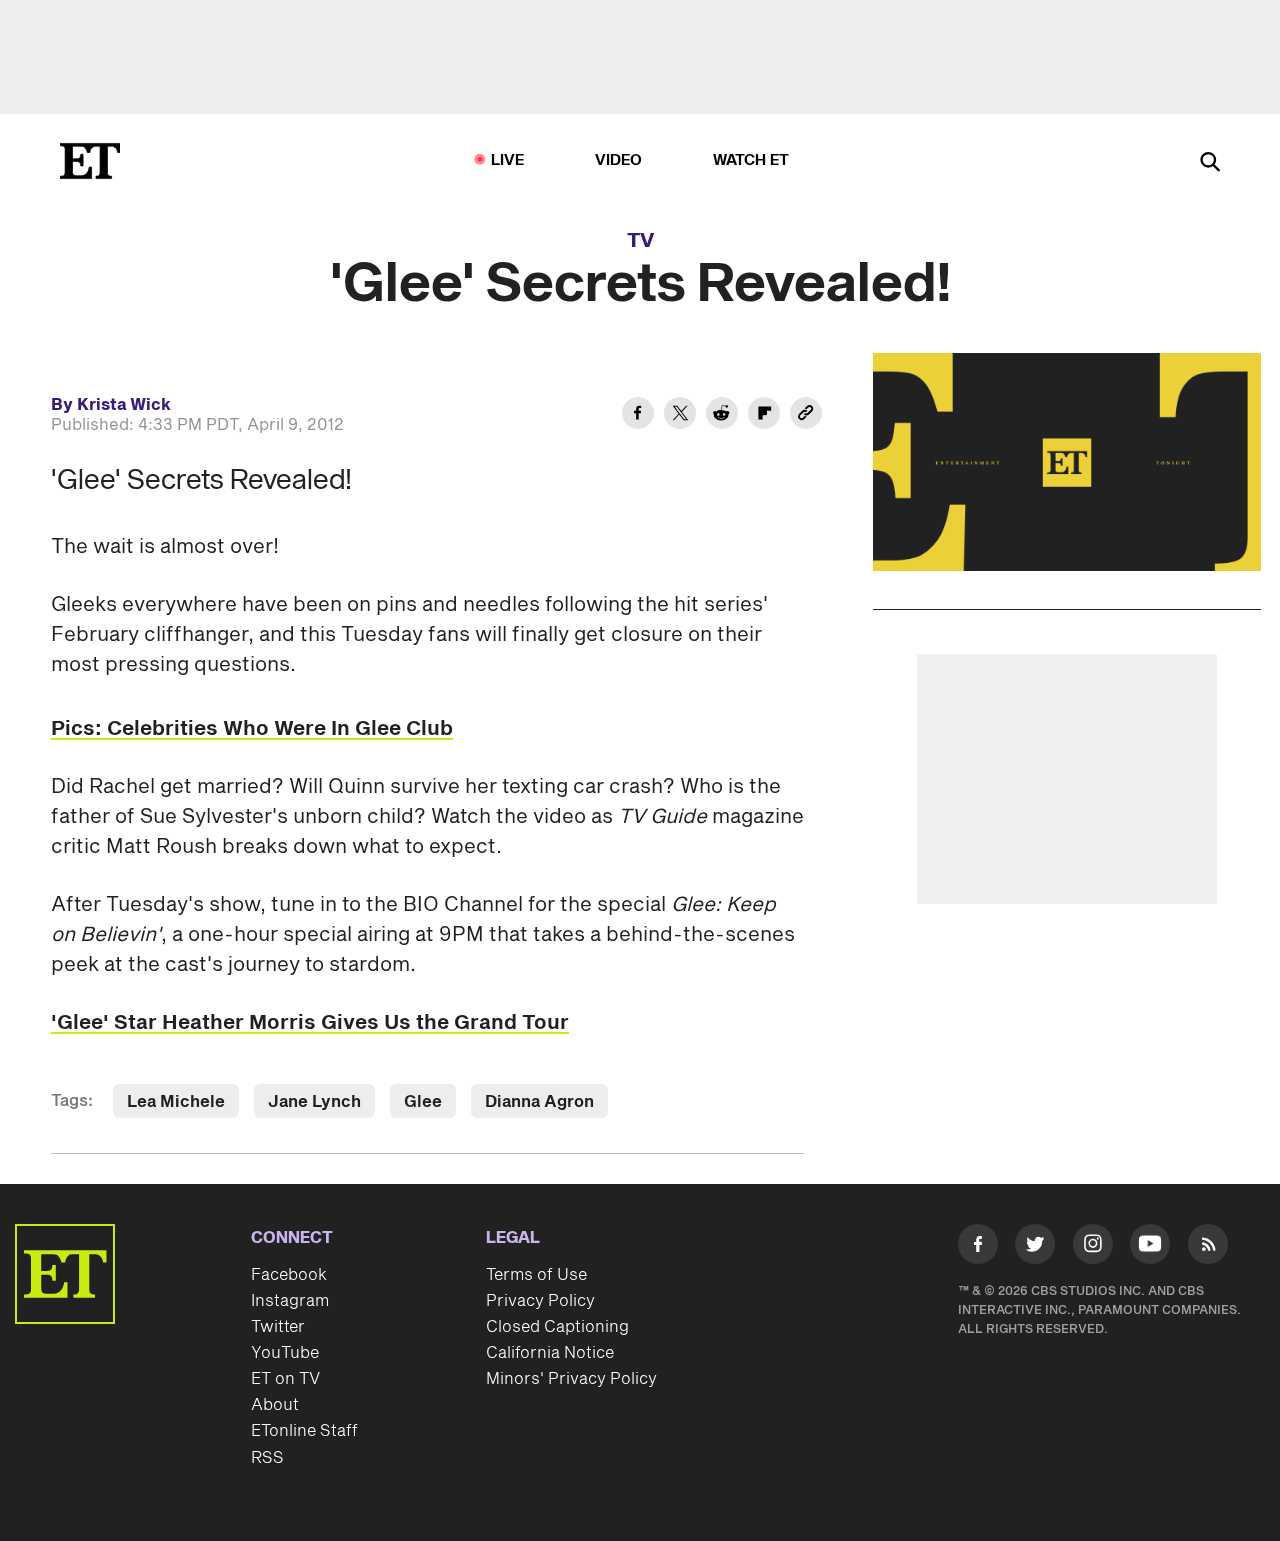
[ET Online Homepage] (90, 161)
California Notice (550, 1353)
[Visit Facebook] (978, 1248)
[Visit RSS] (1208, 1248)
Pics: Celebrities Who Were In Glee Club (252, 729)
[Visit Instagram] (1093, 1248)
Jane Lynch (314, 1102)
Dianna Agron (539, 1102)
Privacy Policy (540, 1301)
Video (619, 160)
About (275, 1405)
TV (640, 241)
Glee (423, 1102)
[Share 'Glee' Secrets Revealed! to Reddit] (722, 416)
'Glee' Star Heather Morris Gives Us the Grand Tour (310, 1023)
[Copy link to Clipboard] (806, 416)
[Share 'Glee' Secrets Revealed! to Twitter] (680, 416)
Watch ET (751, 160)
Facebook (289, 1275)
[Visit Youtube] (1150, 1244)
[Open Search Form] (1210, 163)
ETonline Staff (304, 1431)
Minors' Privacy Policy (571, 1379)
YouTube (285, 1353)
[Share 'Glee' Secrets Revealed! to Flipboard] (764, 416)
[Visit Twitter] (1035, 1248)
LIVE (508, 160)
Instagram (290, 1301)
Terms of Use (536, 1275)
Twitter (278, 1327)
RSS (267, 1458)
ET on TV (285, 1379)
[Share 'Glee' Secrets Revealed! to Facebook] (638, 416)
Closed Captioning (557, 1327)
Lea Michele (176, 1102)
